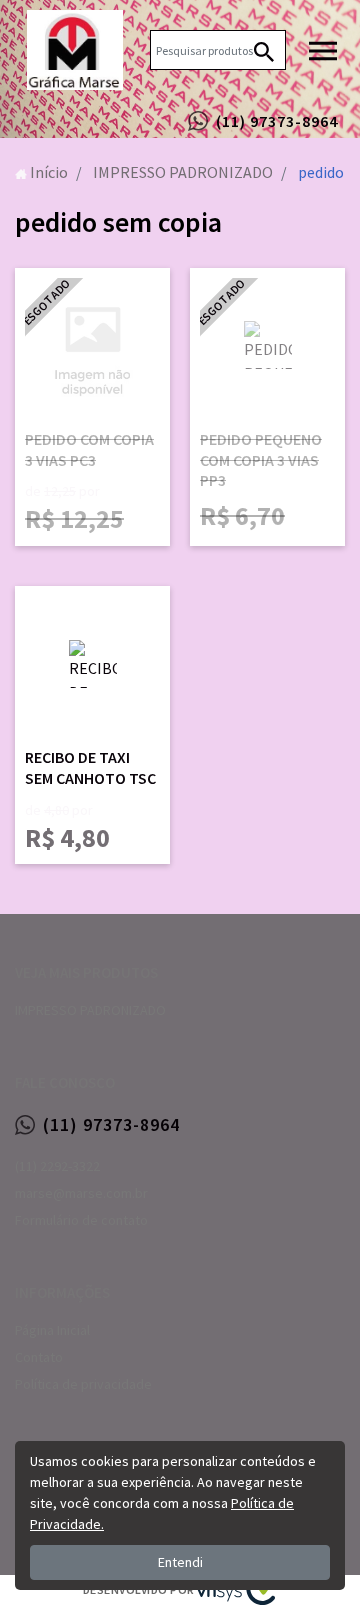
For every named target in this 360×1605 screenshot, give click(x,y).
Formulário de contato (81, 1220)
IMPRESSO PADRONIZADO (90, 1010)
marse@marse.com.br (81, 1193)
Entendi (180, 1562)
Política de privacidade (83, 1384)
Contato (39, 1357)
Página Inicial (52, 1330)
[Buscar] (264, 50)
